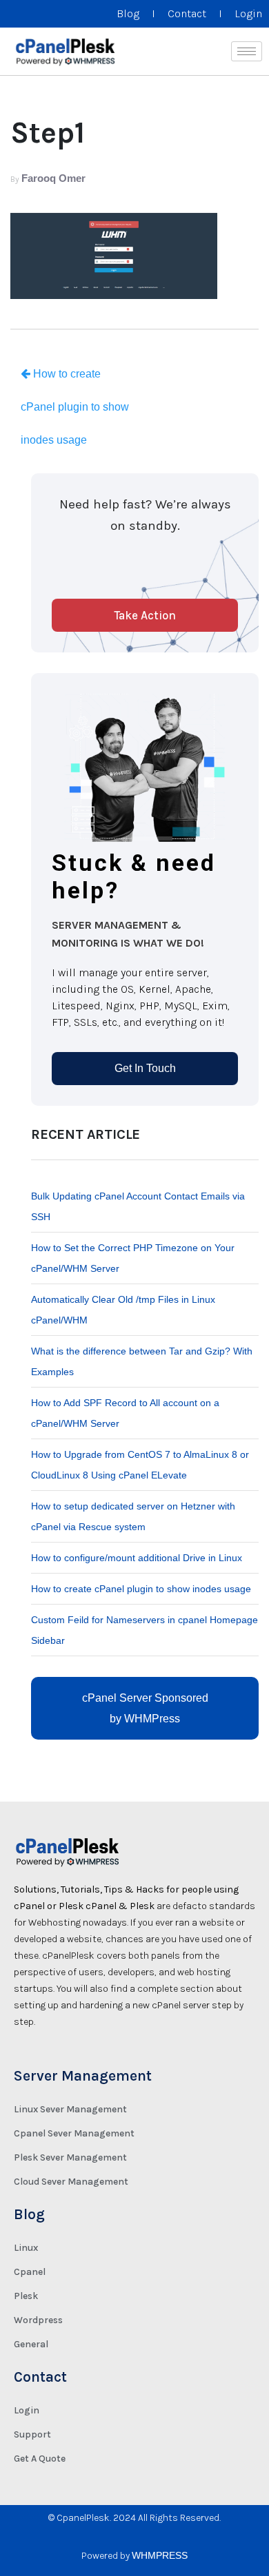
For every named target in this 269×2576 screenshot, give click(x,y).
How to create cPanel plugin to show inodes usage (75, 407)
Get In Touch (145, 1068)
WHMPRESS (160, 2555)
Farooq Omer (53, 178)
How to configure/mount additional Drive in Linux (137, 1558)
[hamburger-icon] (247, 51)
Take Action (145, 615)
